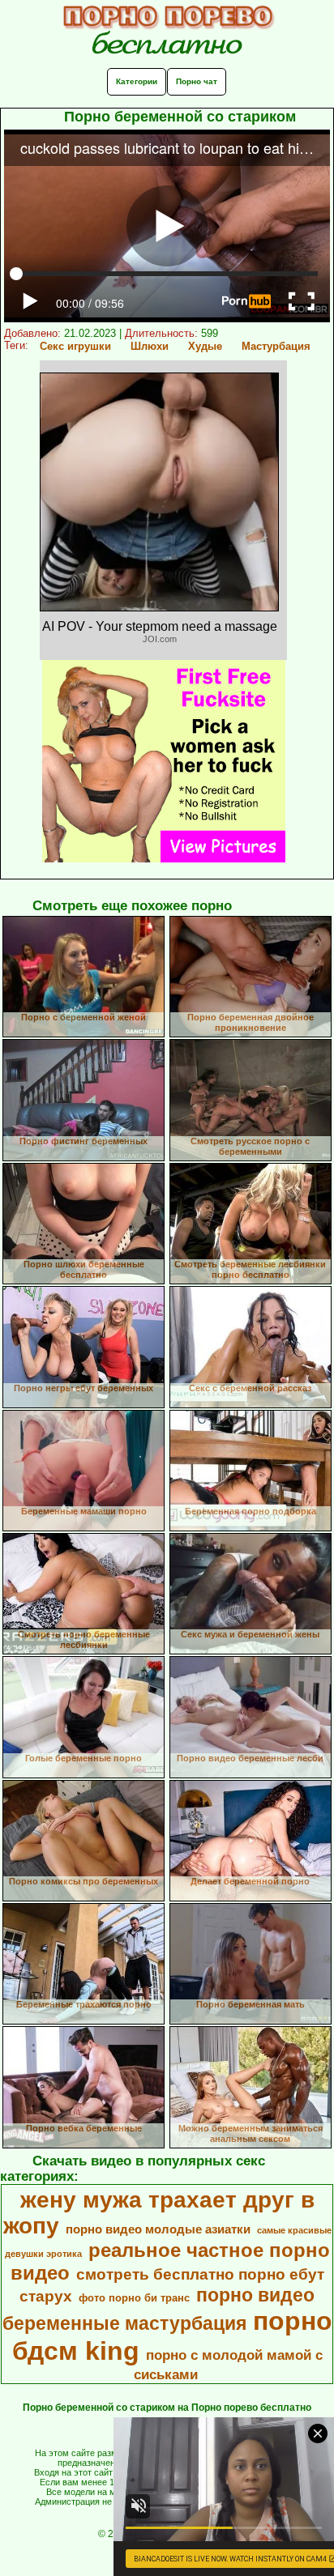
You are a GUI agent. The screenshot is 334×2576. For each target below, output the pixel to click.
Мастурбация (276, 346)
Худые (205, 346)
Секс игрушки (75, 346)
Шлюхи (150, 346)
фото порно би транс (134, 2298)
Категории (137, 81)
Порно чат (197, 81)
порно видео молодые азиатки (158, 2229)
